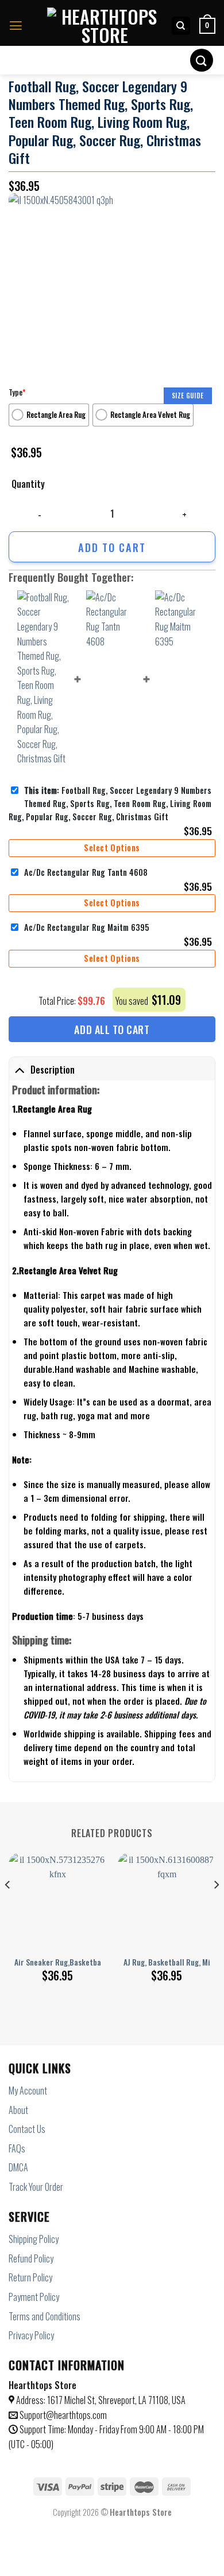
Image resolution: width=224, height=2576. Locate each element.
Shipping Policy (34, 2239)
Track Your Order (36, 2187)
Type (17, 392)
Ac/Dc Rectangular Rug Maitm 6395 (87, 927)
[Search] (181, 26)
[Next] (216, 1908)
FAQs (17, 2148)
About (18, 2110)
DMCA (18, 2167)
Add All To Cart (112, 1029)
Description (53, 1070)
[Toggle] (20, 1070)
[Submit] (202, 60)
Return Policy (30, 2277)
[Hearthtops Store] (105, 26)
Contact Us (27, 2129)
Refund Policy (31, 2258)
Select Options (112, 847)
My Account (28, 2090)
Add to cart (112, 547)
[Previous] (8, 1908)
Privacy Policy (31, 2335)
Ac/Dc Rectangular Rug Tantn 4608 (86, 872)
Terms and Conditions (45, 2316)
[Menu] (16, 26)
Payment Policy (34, 2297)
